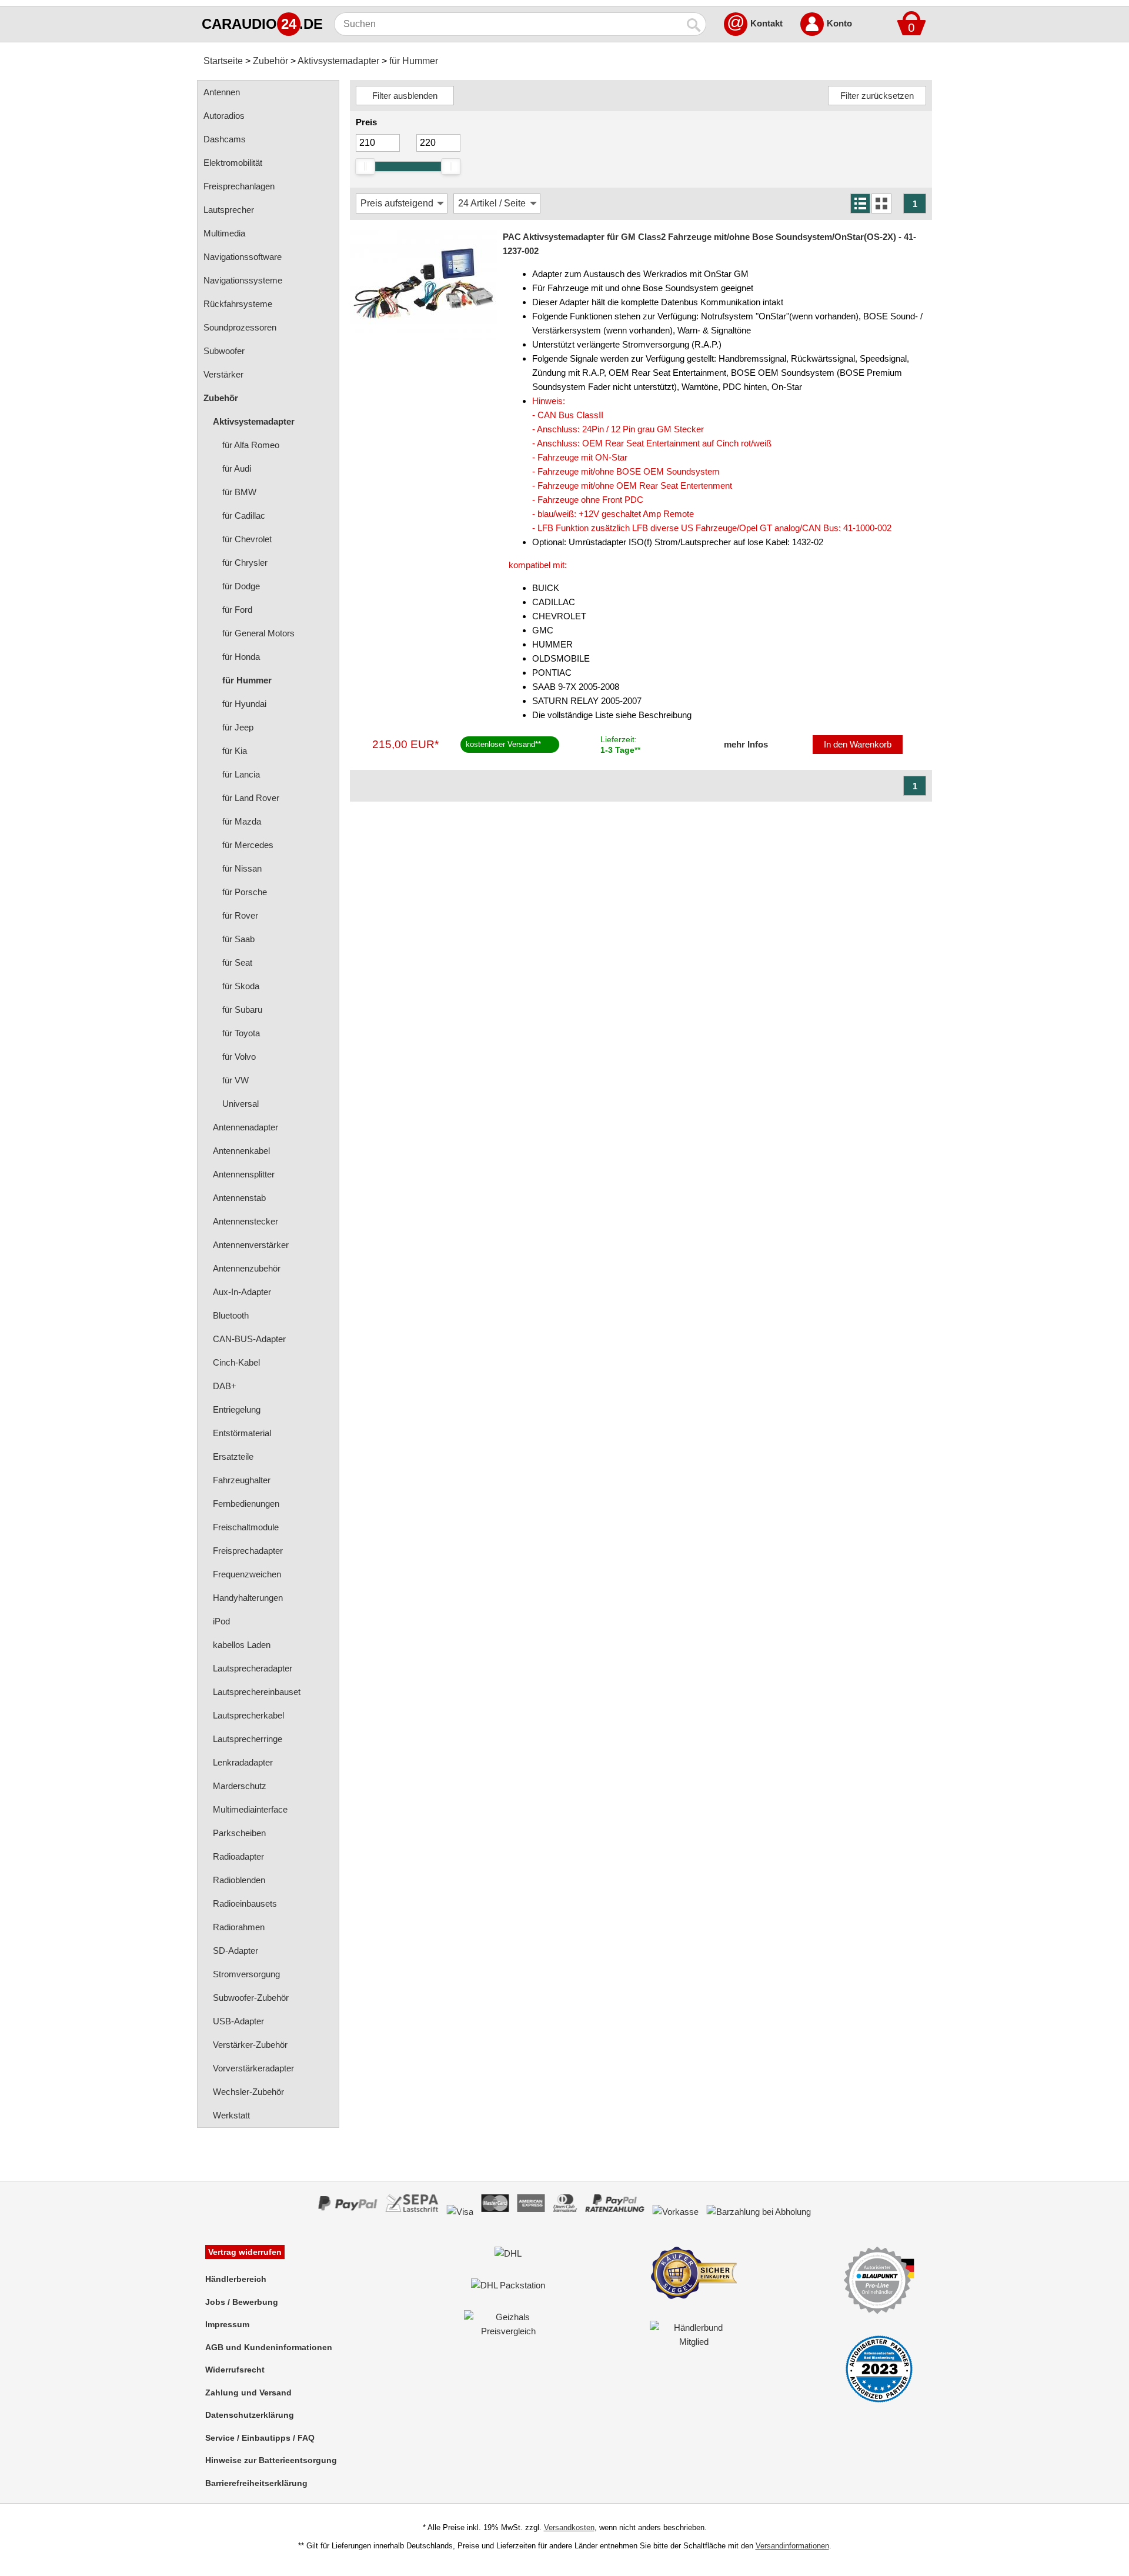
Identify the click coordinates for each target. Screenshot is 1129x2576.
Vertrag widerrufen (245, 2252)
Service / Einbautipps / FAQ (260, 2438)
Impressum (227, 2324)
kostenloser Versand (500, 744)
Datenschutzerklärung (250, 2415)
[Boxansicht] (881, 203)
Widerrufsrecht (235, 2370)
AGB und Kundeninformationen (269, 2347)
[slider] (365, 166)
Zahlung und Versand (248, 2393)
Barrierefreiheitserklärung (256, 2483)
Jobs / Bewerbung (242, 2302)
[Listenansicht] (860, 203)
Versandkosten (569, 2527)
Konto (839, 23)
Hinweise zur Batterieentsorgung (271, 2460)
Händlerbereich (236, 2279)
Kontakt (766, 23)
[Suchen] (694, 24)
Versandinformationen (792, 2546)
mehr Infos (746, 744)
